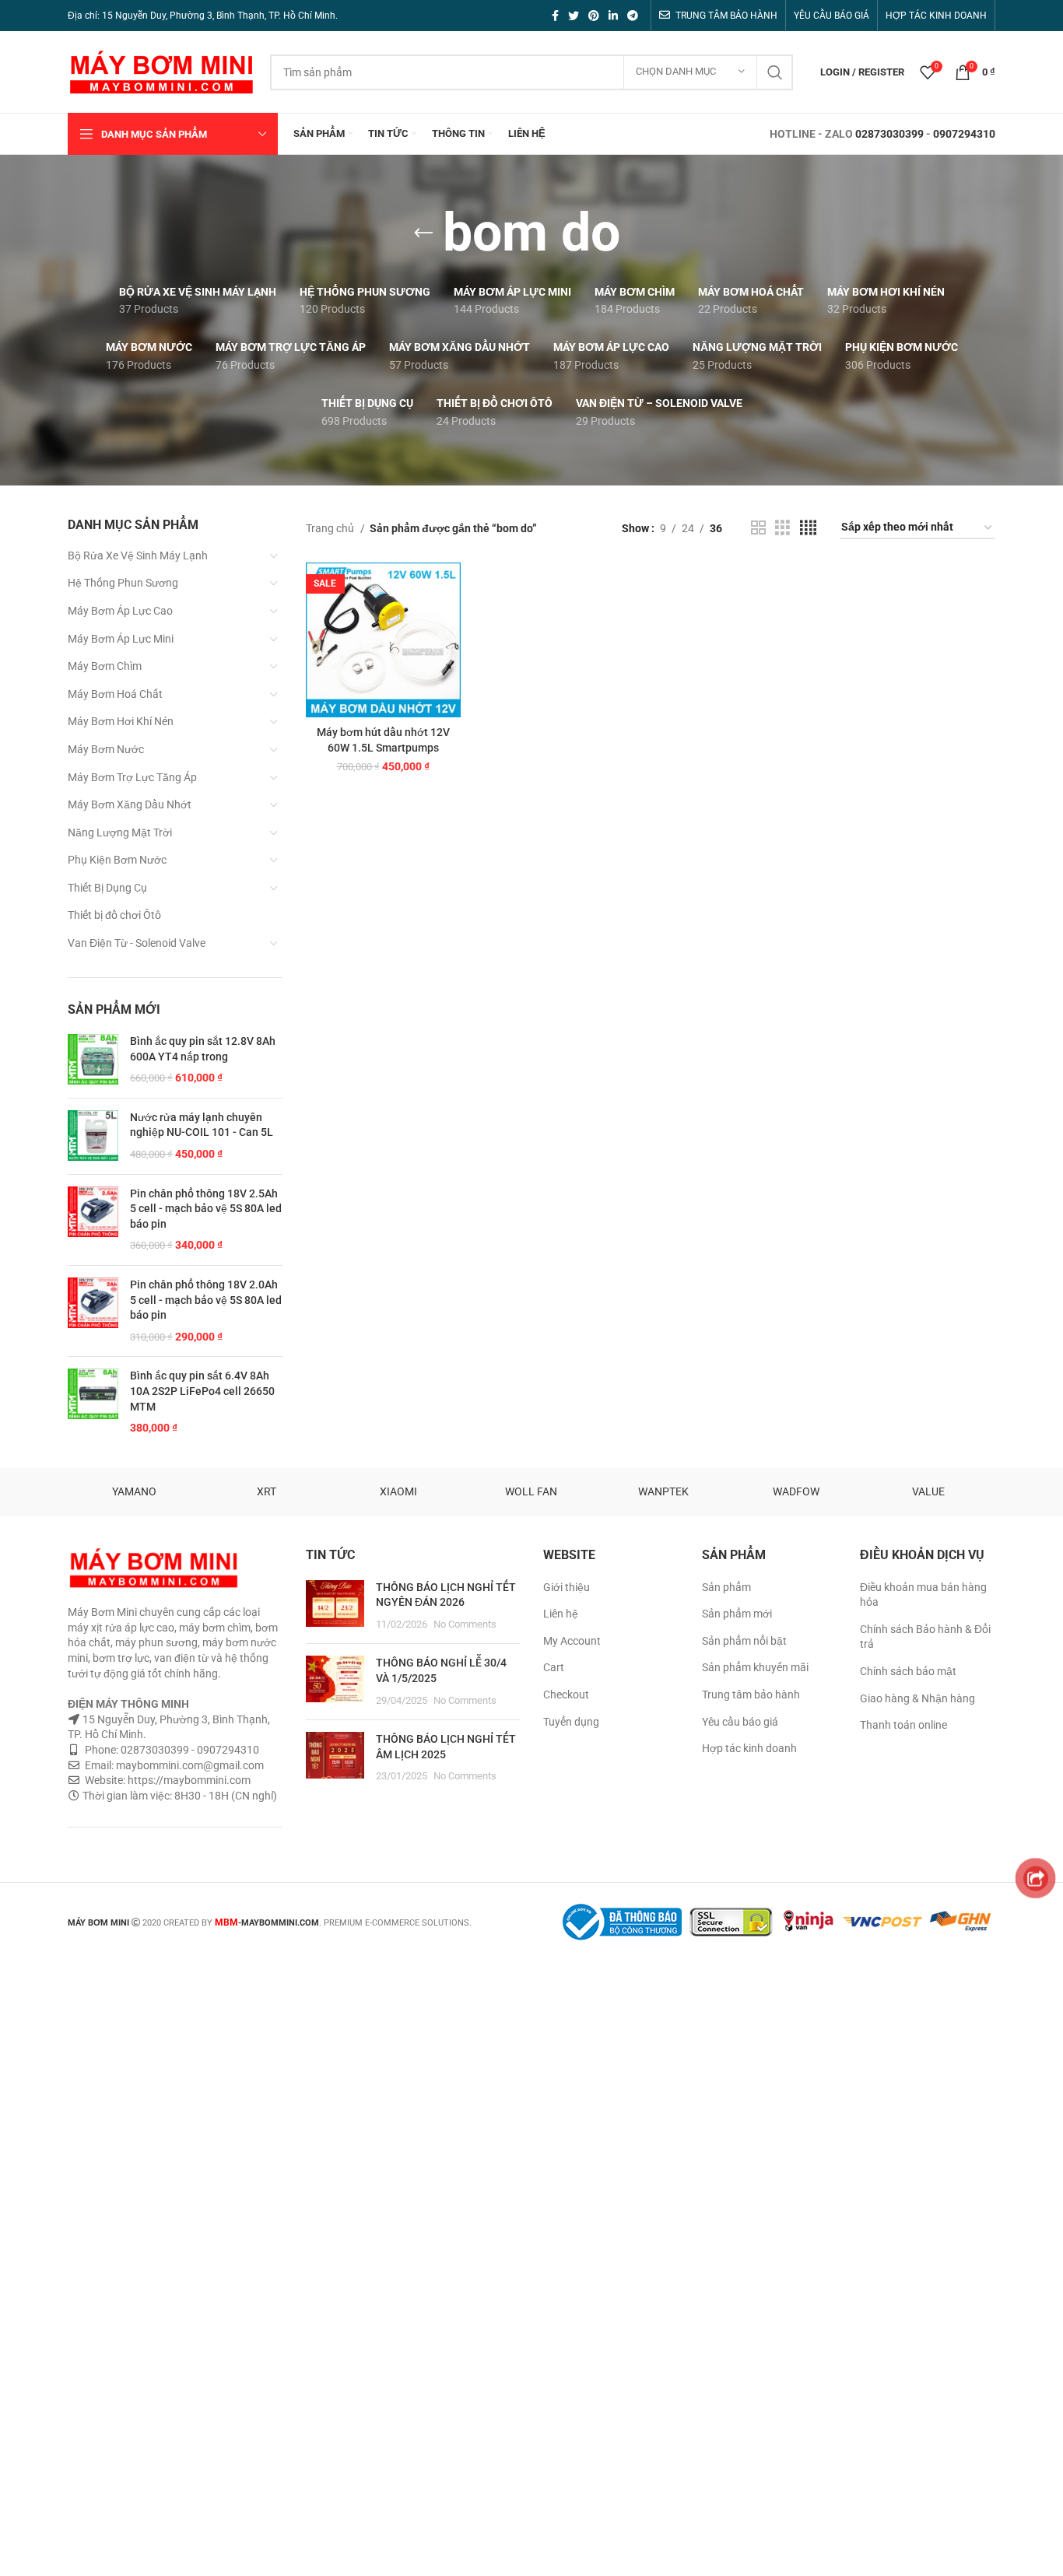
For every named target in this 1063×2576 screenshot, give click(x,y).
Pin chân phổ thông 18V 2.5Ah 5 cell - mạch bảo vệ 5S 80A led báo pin (206, 1209)
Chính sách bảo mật (908, 1671)
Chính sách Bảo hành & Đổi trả (925, 1637)
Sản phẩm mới (737, 1614)
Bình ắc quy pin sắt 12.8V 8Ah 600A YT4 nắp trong (203, 1049)
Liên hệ (561, 1614)
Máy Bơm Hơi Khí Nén (121, 721)
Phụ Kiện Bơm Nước (117, 860)
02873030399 (889, 134)
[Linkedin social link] (613, 16)
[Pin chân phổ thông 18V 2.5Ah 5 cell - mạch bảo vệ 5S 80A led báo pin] (93, 1220)
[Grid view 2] (758, 528)
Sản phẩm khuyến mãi (755, 1667)
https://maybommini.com (188, 1780)
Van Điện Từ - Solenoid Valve (137, 943)
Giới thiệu (567, 1587)
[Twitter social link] (574, 16)
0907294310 (964, 134)
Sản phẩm (726, 1587)
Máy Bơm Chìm (105, 666)
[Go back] (423, 233)
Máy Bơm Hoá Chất (115, 694)
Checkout (566, 1695)
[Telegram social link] (633, 16)
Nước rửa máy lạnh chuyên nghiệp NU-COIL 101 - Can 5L (202, 1125)
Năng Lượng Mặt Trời (120, 832)
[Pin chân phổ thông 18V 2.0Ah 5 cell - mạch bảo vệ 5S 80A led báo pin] (93, 1311)
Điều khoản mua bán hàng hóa (923, 1595)
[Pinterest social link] (594, 16)
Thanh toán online (903, 1725)
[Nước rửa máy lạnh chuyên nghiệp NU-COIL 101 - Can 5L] (93, 1136)
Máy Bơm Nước (106, 749)
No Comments (465, 1624)
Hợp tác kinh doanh (749, 1748)
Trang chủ (331, 528)
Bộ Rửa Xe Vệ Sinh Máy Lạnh (138, 556)
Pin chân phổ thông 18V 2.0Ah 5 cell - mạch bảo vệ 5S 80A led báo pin (206, 1300)
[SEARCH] (775, 72)
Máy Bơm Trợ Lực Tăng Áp (132, 777)
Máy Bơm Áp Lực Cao (120, 611)
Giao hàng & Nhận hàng (917, 1698)
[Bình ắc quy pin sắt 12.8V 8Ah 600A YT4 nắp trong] (93, 1060)
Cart (554, 1667)
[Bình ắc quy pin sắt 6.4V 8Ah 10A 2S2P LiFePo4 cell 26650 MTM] (93, 1402)
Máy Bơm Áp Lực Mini (121, 639)
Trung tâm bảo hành (751, 1695)
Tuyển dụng (571, 1722)
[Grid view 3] (782, 528)
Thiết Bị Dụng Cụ (107, 888)
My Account (572, 1641)
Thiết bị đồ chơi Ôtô (114, 915)
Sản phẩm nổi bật (744, 1641)
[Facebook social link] (555, 16)
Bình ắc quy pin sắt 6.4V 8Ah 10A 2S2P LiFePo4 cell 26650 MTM (202, 1391)
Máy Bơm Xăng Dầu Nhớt (130, 804)
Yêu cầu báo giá (740, 1722)
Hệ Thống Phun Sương (123, 583)
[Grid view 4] (808, 528)
